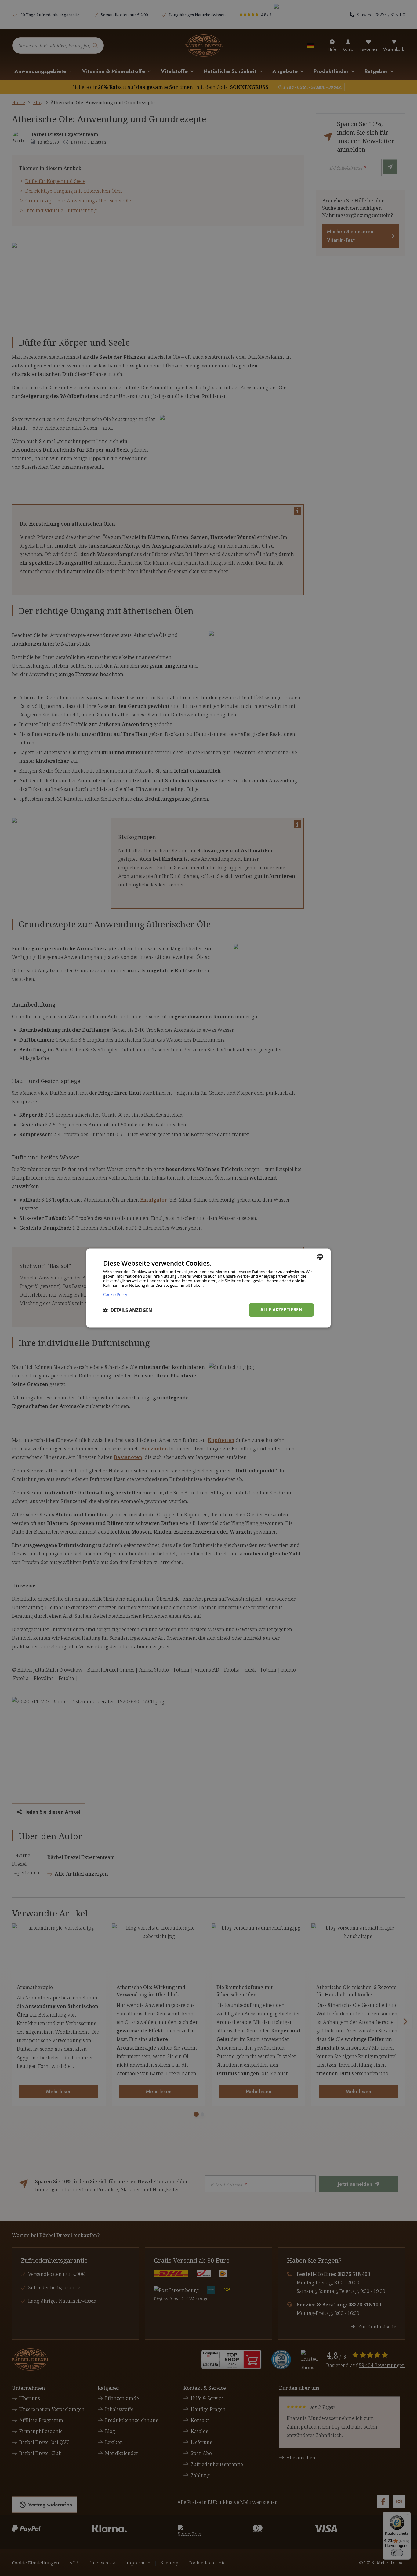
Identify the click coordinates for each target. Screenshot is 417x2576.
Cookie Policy (115, 1295)
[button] (128, 1310)
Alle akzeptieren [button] (281, 1310)
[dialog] (209, 1288)
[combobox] (320, 1257)
